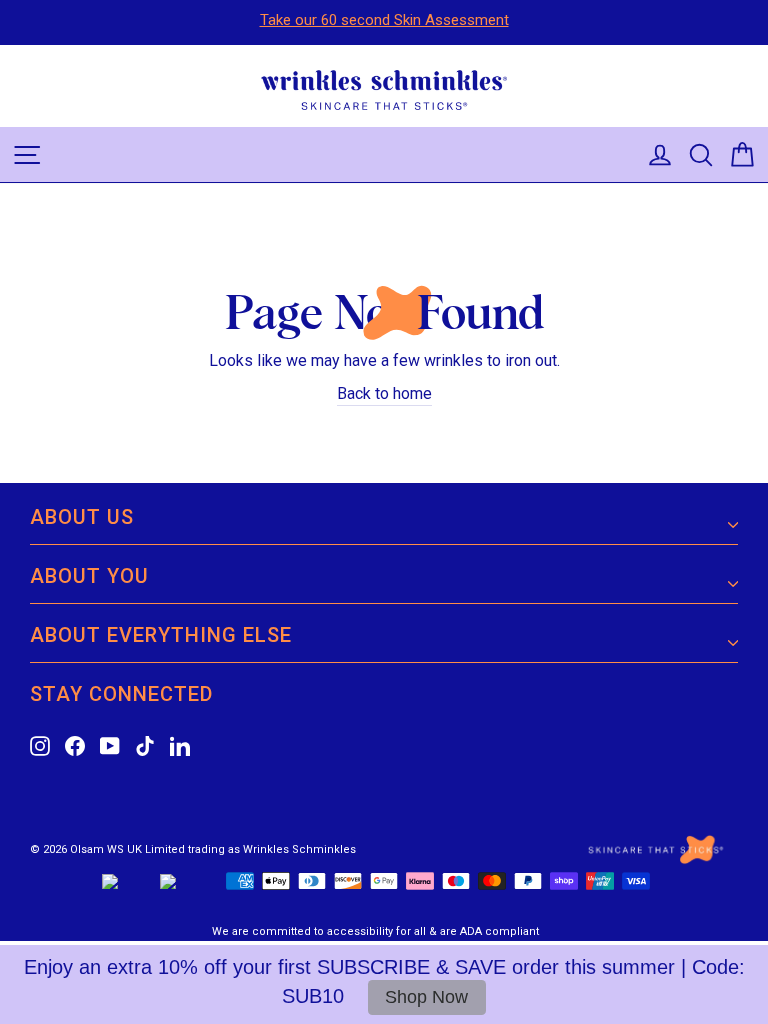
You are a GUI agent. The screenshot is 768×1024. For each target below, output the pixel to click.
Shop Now (426, 997)
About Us (82, 517)
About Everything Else (161, 635)
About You (89, 576)
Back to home (384, 393)
